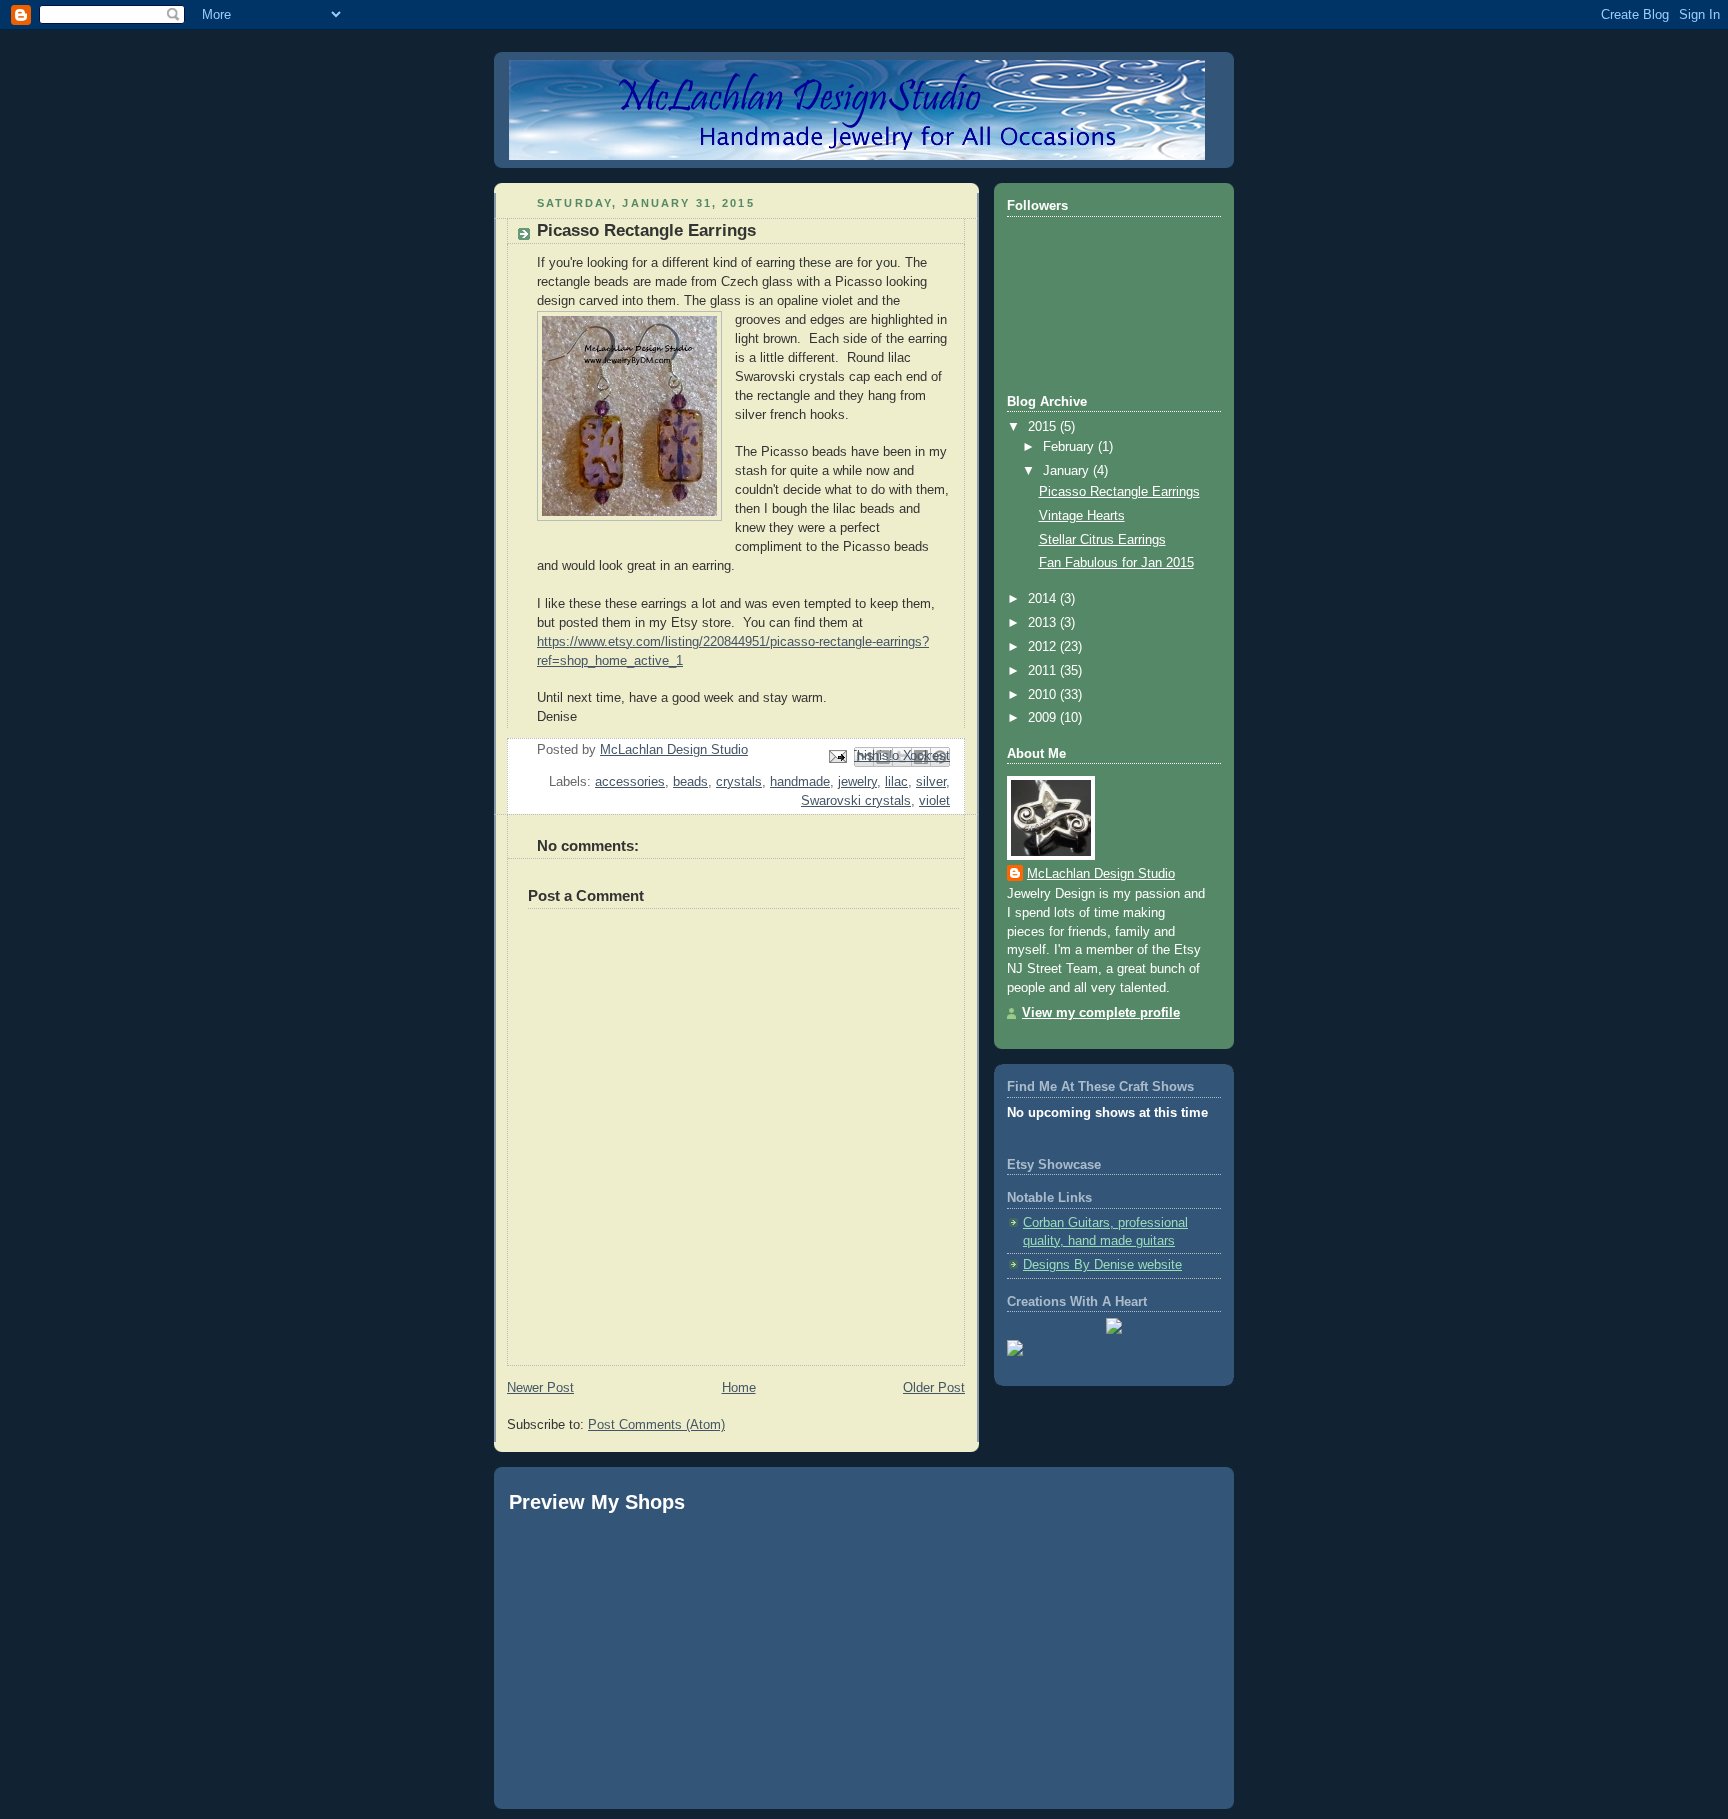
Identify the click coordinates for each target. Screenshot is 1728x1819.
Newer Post (540, 1388)
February (1070, 447)
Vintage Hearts (1082, 516)
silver (931, 782)
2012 (1044, 647)
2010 (1044, 695)
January (1068, 471)
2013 (1044, 623)
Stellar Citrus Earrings (1102, 540)
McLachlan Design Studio (1101, 874)
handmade (800, 782)
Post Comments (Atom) (656, 1425)
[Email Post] (837, 756)
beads (690, 782)
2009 (1044, 718)
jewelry (857, 782)
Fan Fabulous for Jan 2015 (1116, 563)
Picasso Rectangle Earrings (1119, 492)
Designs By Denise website (1102, 1265)
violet (934, 801)
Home (739, 1388)
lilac (896, 782)
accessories (630, 782)
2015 (1044, 427)
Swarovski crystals (856, 801)
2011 (1044, 671)
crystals (739, 782)
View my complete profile (1101, 1013)
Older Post (934, 1388)
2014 (1044, 599)
